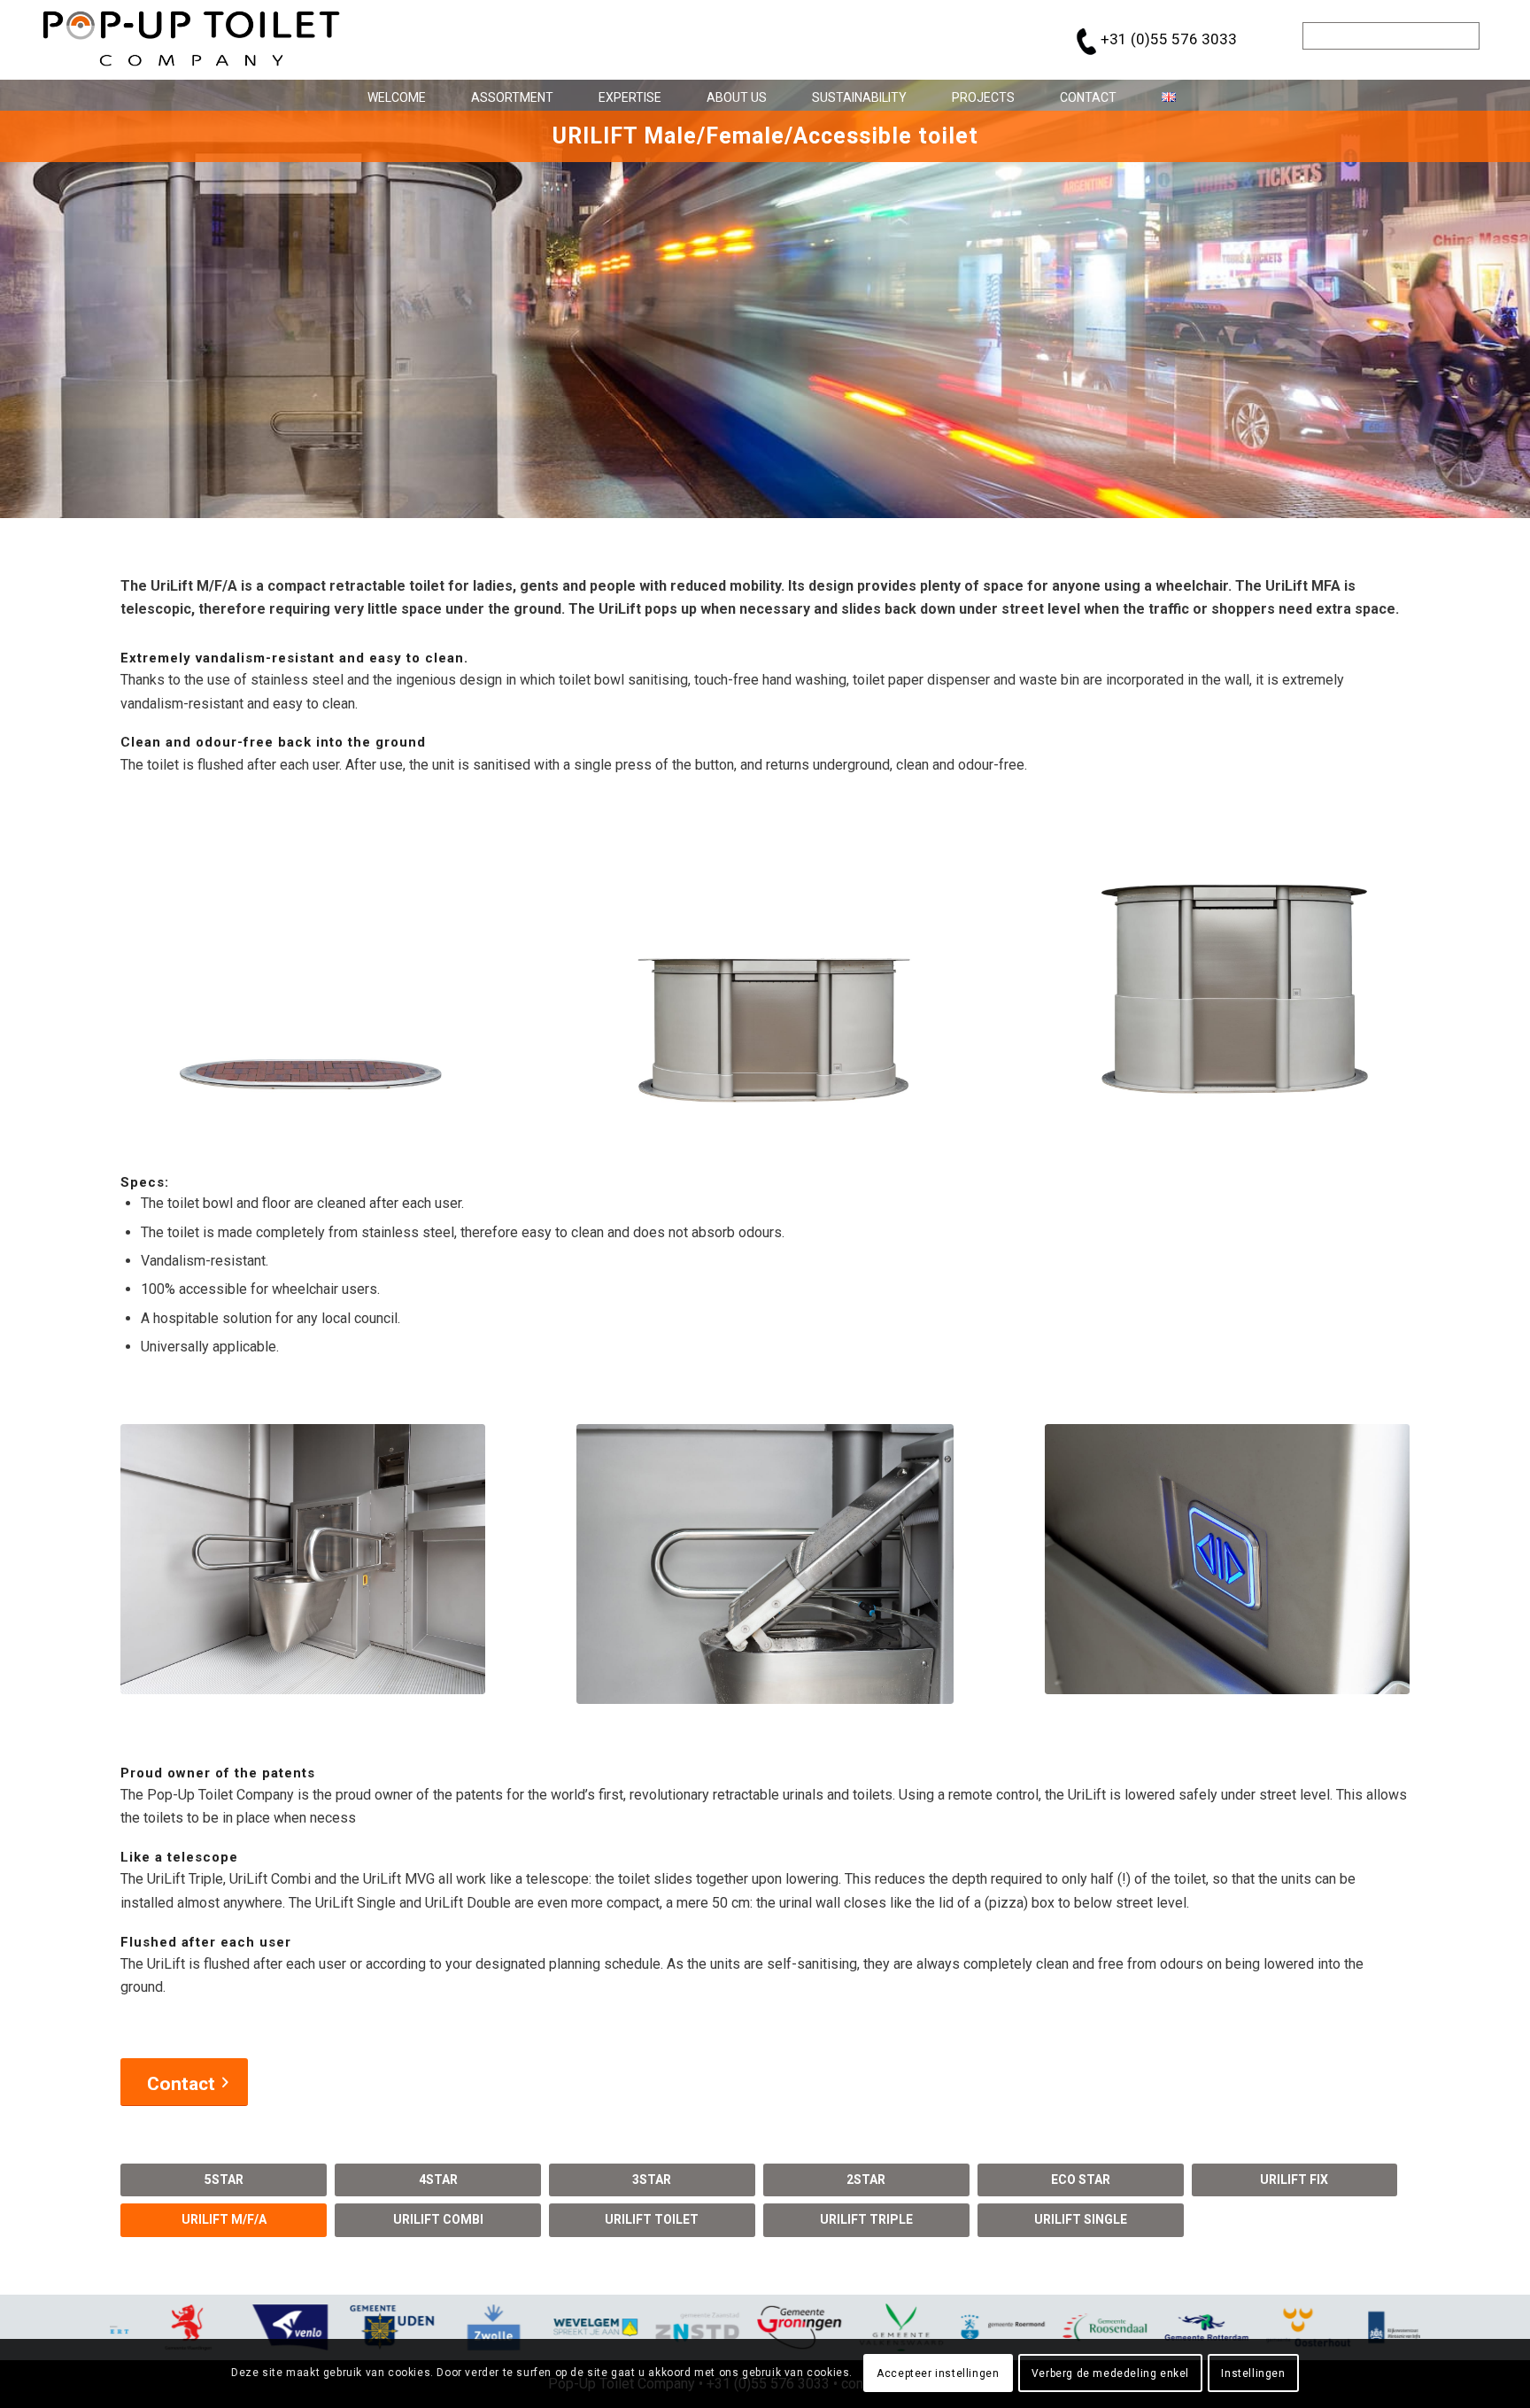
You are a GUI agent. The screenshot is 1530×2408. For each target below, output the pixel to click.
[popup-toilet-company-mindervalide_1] (303, 968)
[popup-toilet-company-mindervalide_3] (1227, 968)
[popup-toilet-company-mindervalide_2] (765, 973)
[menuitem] (390, 95)
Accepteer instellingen (938, 2373)
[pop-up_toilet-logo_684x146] (192, 40)
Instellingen (1253, 2373)
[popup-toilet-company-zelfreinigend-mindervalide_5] (765, 1564)
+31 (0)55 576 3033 (1169, 39)
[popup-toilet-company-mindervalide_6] (1227, 1559)
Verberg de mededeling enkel (1110, 2373)
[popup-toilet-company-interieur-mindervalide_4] (303, 1559)
